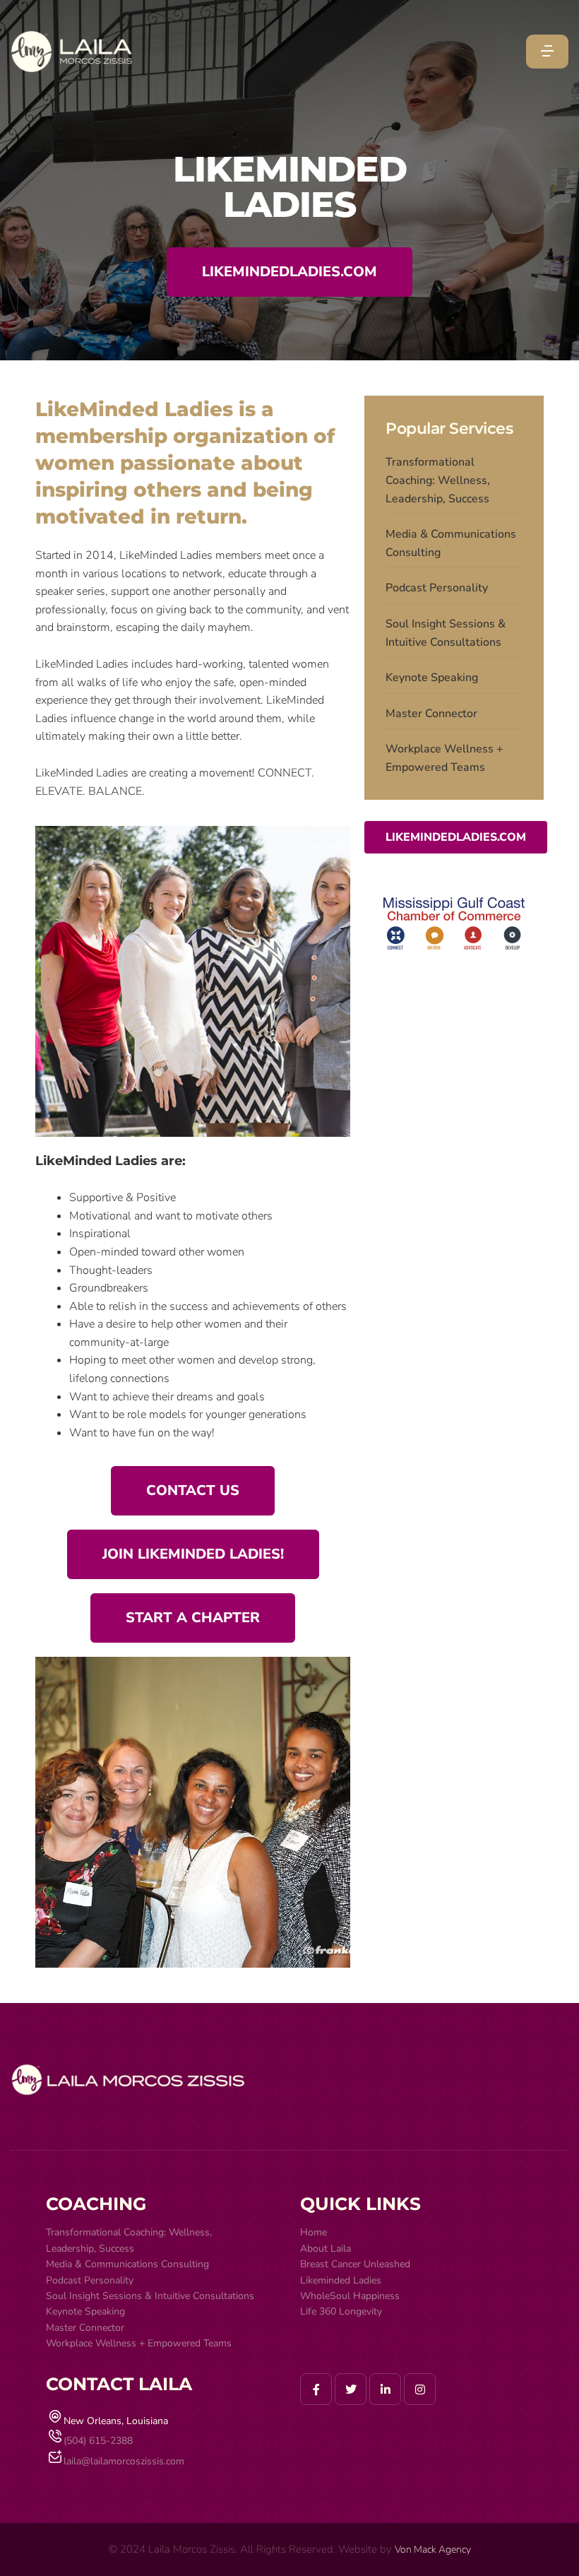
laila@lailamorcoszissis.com (124, 2461)
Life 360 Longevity (341, 2311)
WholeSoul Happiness (350, 2296)
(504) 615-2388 (98, 2441)
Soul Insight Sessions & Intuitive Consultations (446, 633)
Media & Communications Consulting (451, 543)
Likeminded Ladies (341, 2280)
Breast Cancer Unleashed (355, 2264)
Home (314, 2232)
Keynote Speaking (432, 678)
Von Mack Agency (433, 2550)
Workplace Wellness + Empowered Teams (444, 758)
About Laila (326, 2249)
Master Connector (431, 714)
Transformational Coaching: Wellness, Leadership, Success (438, 480)
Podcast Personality (437, 588)
